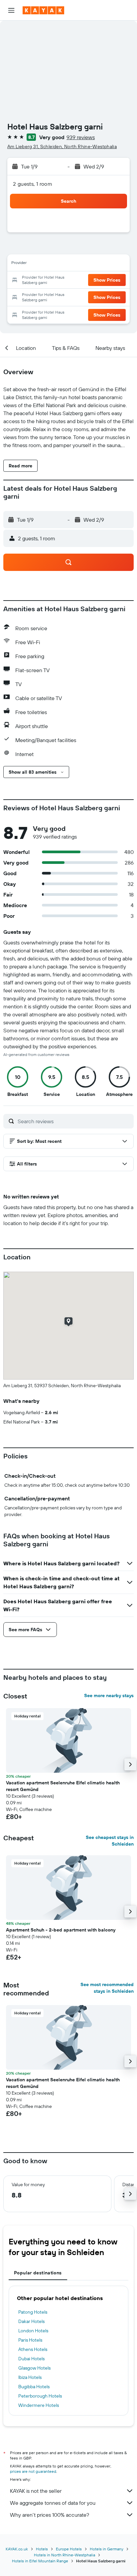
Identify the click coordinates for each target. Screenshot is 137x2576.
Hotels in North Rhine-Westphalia (65, 2555)
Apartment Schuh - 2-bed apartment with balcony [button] (61, 1930)
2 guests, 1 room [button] (33, 184)
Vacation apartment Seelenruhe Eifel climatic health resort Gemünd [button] (63, 1786)
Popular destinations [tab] (38, 2273)
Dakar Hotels (31, 2321)
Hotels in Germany (107, 2549)
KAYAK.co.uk (17, 2549)
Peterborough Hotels (40, 2396)
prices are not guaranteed (33, 2471)
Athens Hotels (33, 2349)
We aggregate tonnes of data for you (53, 2503)
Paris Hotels (30, 2340)
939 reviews (81, 137)
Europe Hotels (69, 2549)
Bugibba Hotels (34, 2387)
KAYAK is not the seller (36, 2491)
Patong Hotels (33, 2312)
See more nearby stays (109, 1695)
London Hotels (33, 2331)
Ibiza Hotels (30, 2377)
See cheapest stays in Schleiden (110, 1841)
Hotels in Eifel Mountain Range (40, 2561)
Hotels (42, 2549)
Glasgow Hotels (34, 2368)
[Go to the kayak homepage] (43, 10)
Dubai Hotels (31, 2359)
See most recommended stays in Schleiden (107, 1988)
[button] (11, 10)
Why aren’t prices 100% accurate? (50, 2515)
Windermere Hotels (39, 2405)
